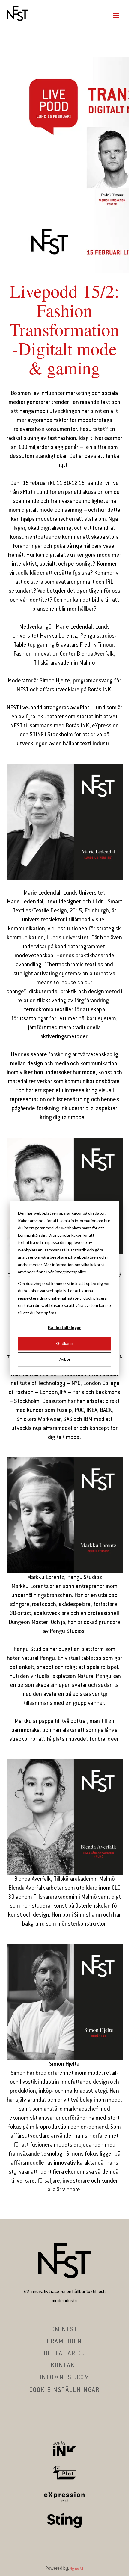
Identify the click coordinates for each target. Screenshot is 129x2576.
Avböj (65, 1359)
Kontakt (65, 2366)
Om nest (65, 2330)
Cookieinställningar (65, 2390)
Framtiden (64, 2342)
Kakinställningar (64, 1327)
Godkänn (65, 1343)
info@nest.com (65, 2378)
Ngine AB (77, 2569)
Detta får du (65, 2354)
